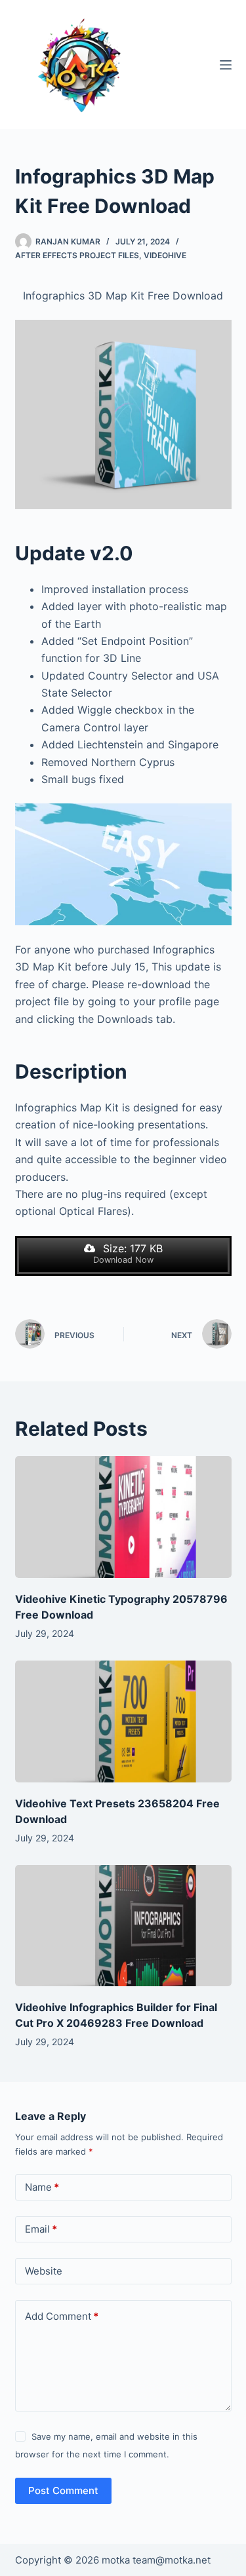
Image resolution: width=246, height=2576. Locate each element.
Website (44, 2271)
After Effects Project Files (77, 255)
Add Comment (62, 2316)
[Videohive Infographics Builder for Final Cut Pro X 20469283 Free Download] (123, 1926)
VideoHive (165, 255)
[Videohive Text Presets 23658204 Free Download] (123, 1721)
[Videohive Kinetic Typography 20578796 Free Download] (123, 1517)
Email (41, 2229)
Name (42, 2187)
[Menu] (226, 65)
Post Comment (63, 2490)
